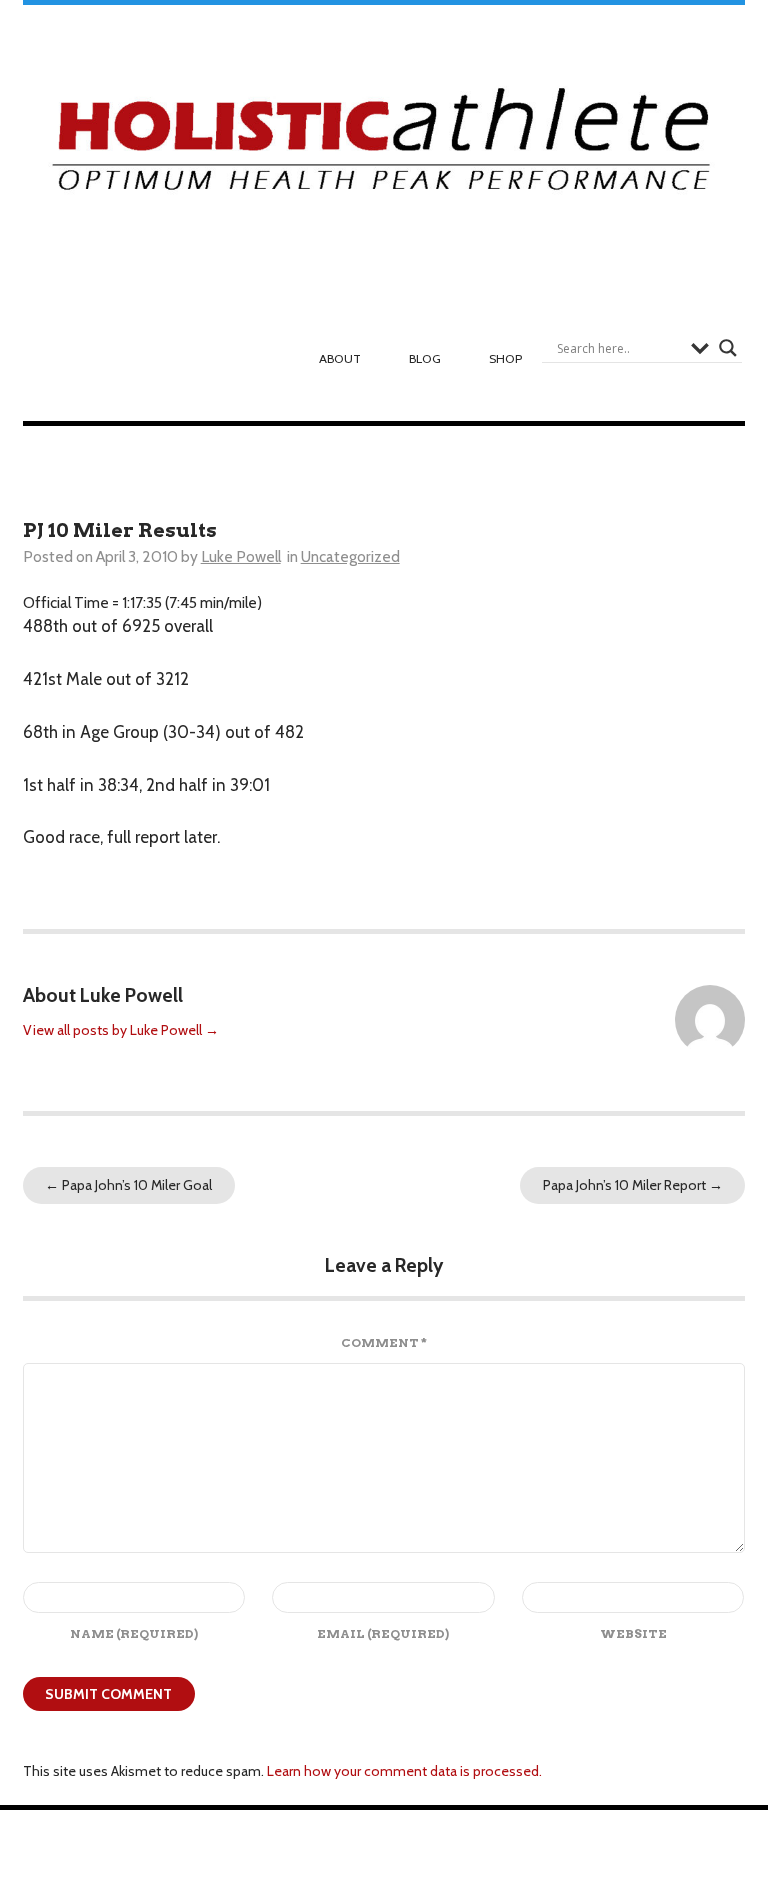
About (340, 358)
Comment (384, 1342)
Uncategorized (350, 556)
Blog (425, 358)
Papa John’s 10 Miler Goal (128, 1185)
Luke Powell (241, 556)
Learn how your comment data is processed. (404, 1771)
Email (383, 1633)
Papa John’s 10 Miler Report (633, 1185)
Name (134, 1633)
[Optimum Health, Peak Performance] (384, 145)
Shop (505, 358)
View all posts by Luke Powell (121, 1030)
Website (633, 1633)
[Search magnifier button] (728, 348)
